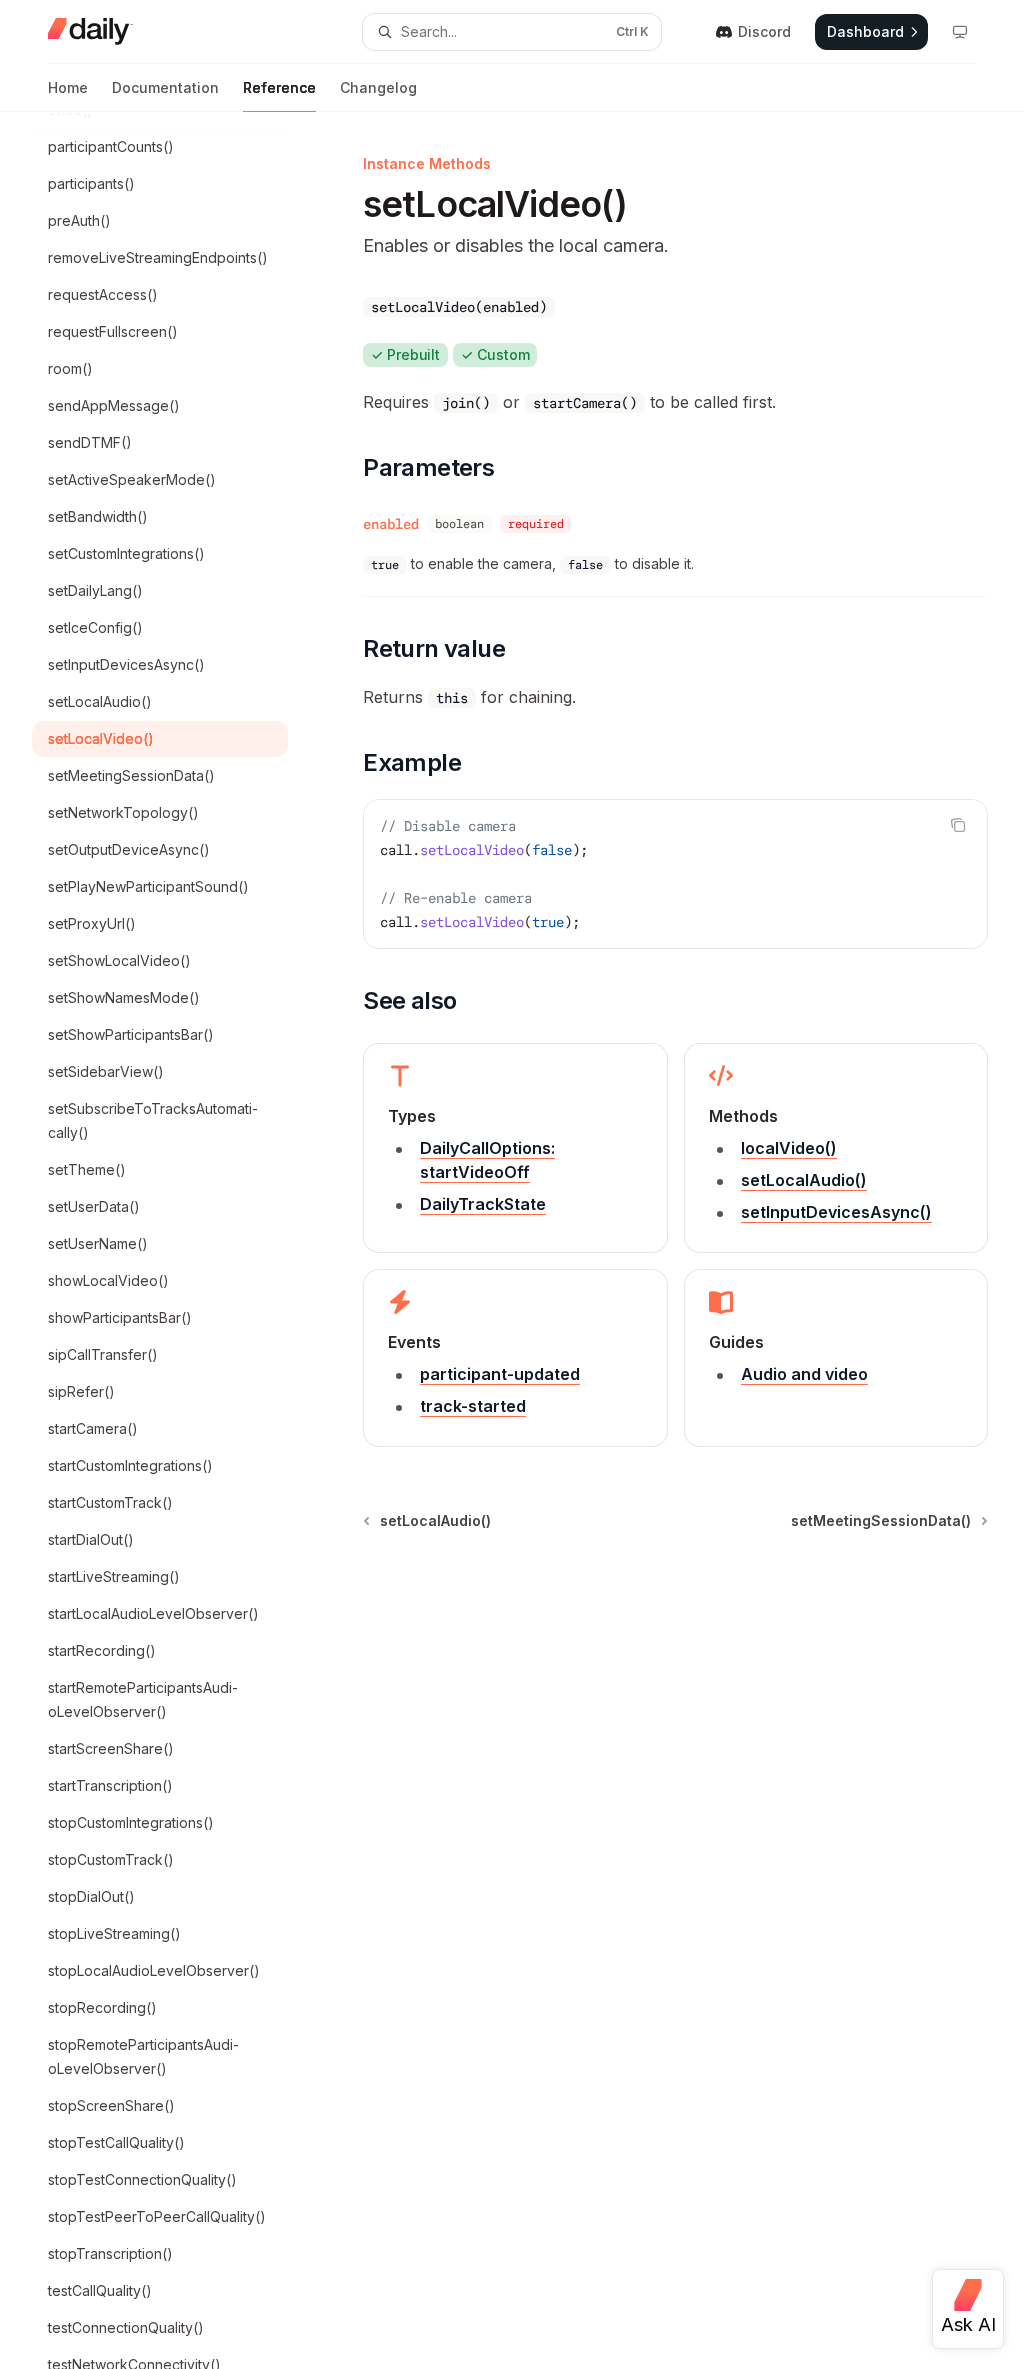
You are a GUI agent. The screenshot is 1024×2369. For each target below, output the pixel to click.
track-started (473, 1406)
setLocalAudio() (804, 1180)
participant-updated (500, 1374)
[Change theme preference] (960, 32)
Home (68, 87)
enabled (391, 524)
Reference (279, 87)
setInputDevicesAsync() (836, 1212)
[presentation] (176, 1240)
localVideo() (789, 1148)
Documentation (165, 87)
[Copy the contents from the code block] (958, 825)
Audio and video (804, 1374)
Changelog (378, 87)
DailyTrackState (483, 1204)
